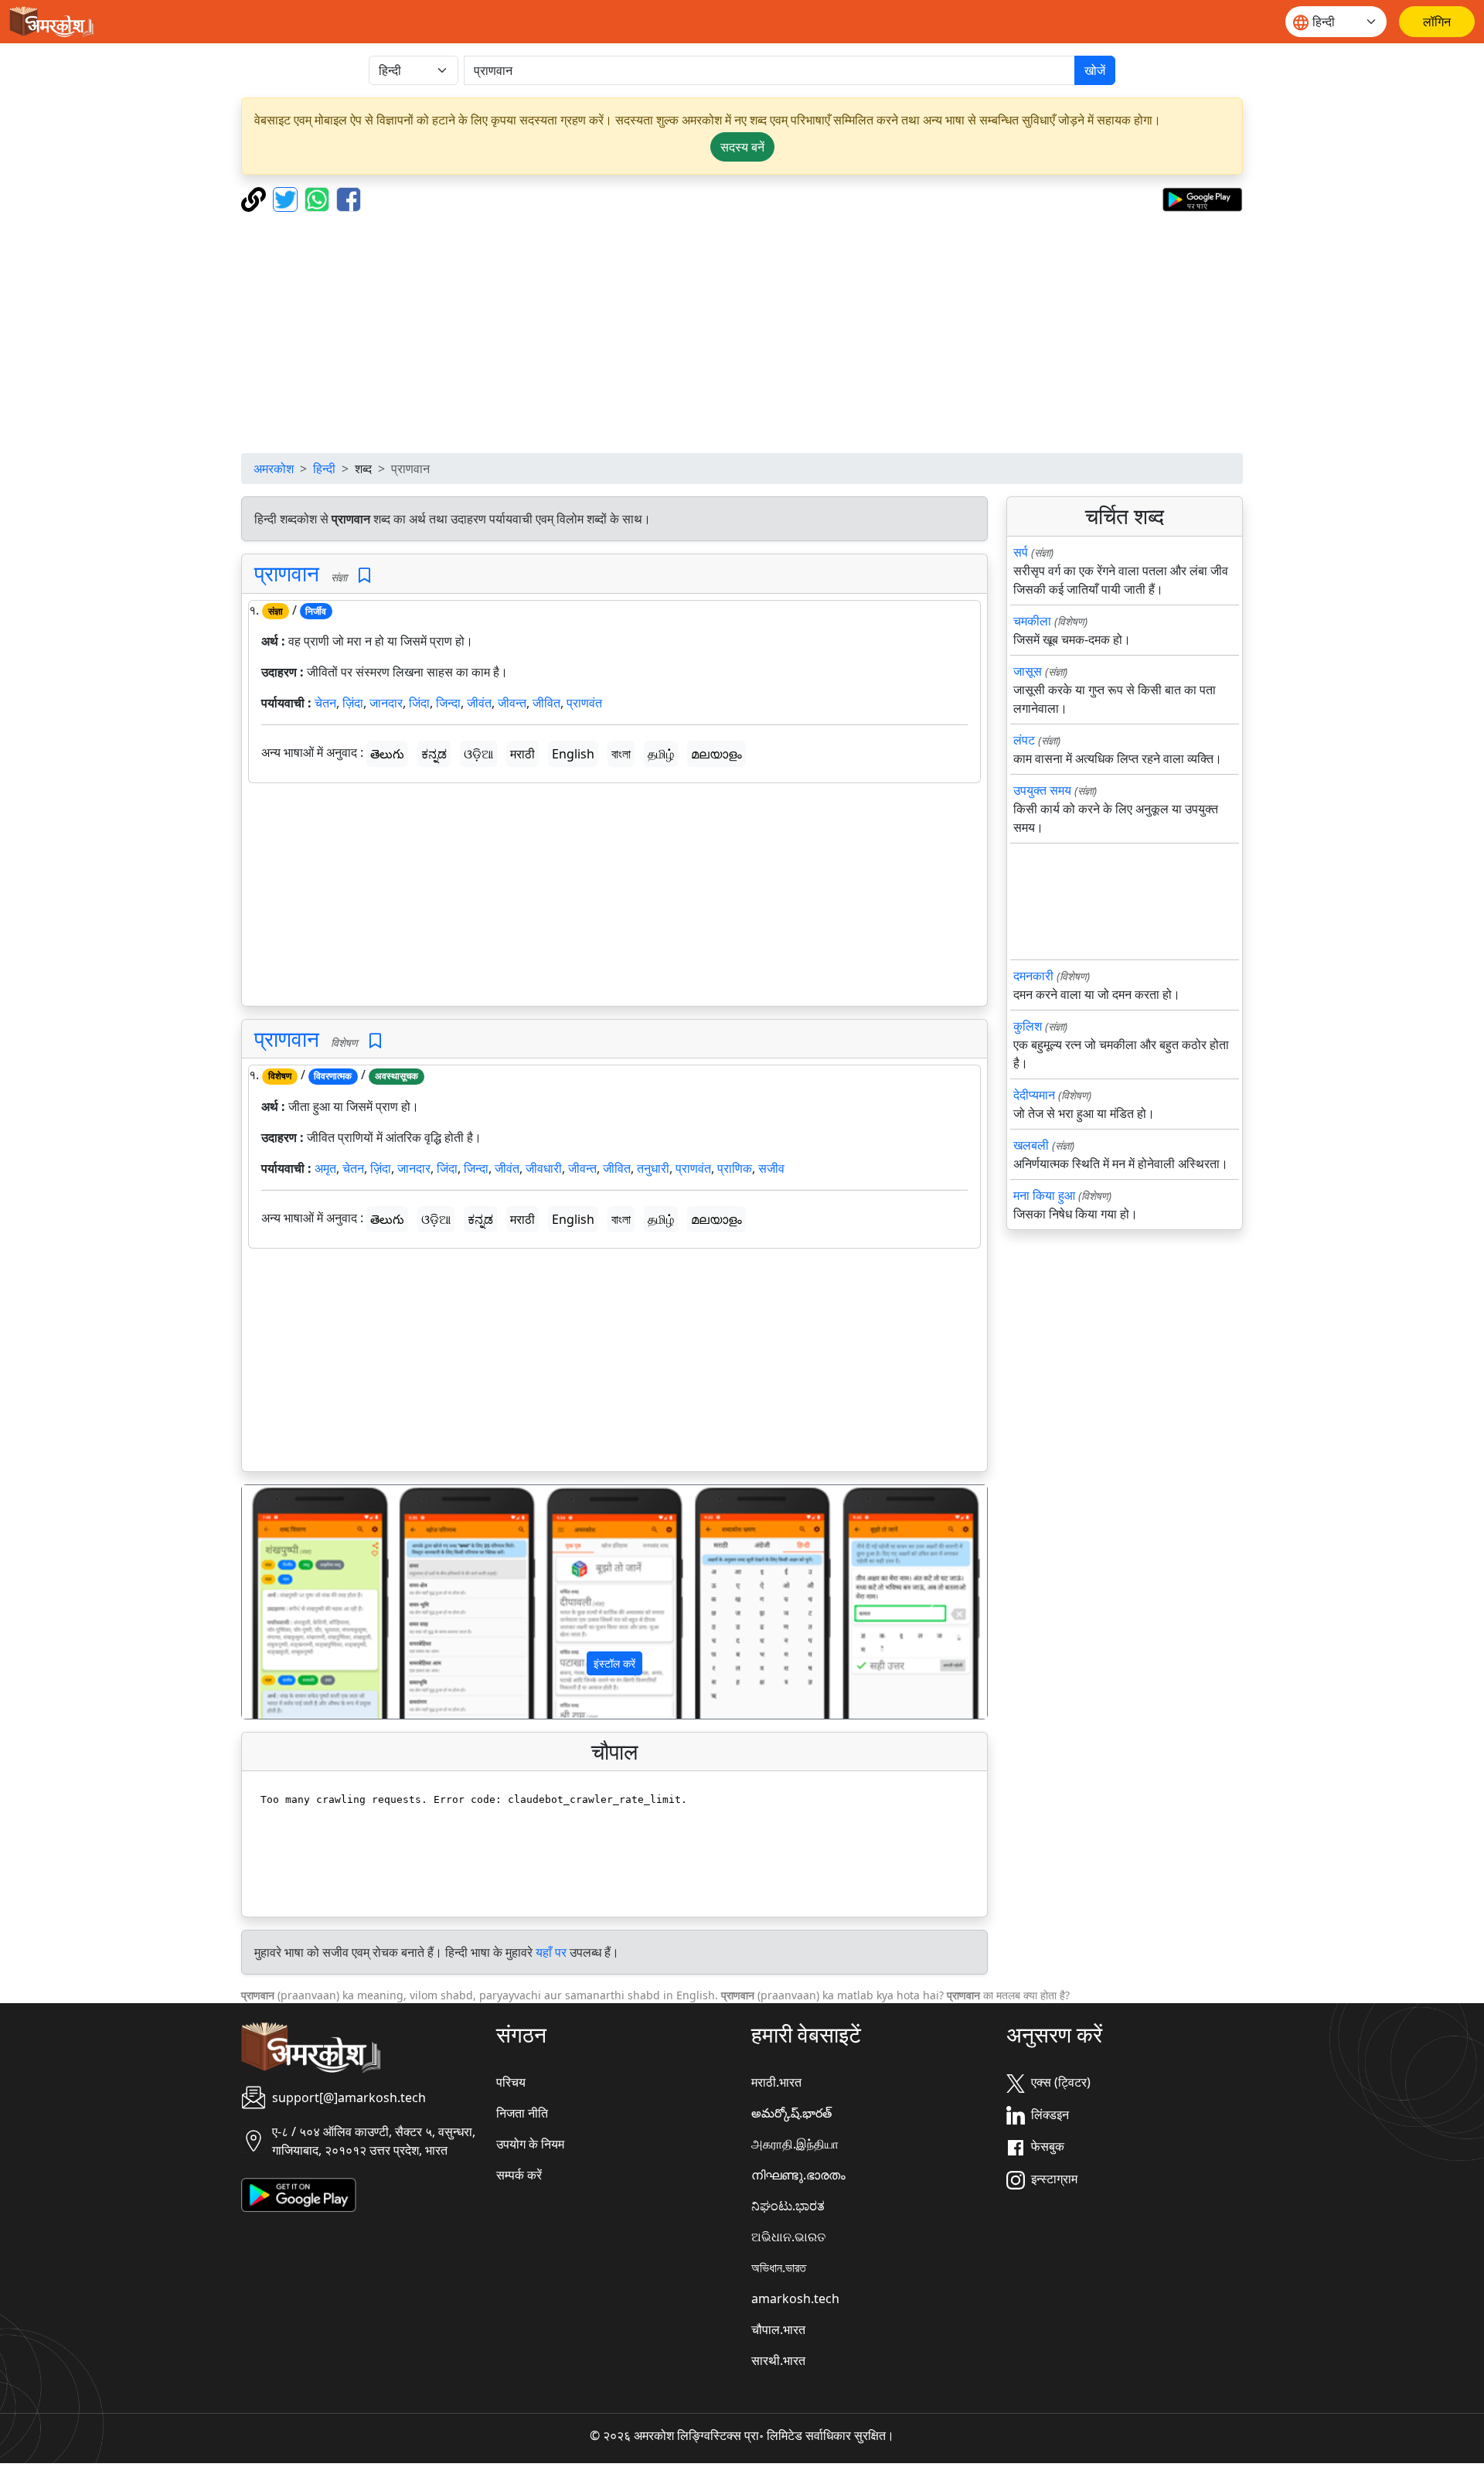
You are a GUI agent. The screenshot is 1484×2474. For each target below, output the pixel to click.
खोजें (1095, 70)
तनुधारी (653, 1168)
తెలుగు (387, 754)
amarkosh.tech (795, 2299)
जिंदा (419, 703)
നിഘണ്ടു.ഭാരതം (798, 2175)
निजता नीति (522, 2113)
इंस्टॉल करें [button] (614, 1663)
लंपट (1024, 740)
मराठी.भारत (776, 2082)
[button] (298, 1602)
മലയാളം (716, 754)
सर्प (1021, 552)
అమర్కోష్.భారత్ (791, 2113)
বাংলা (621, 754)
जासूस (1028, 671)
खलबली (1031, 1145)
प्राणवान (287, 573)
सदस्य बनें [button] (742, 147)
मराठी (522, 754)
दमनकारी (1033, 976)
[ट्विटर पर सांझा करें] (287, 198)
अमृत (325, 1168)
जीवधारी (544, 1168)
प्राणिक (735, 1168)
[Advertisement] (742, 332)
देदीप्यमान (1034, 1095)
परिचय (511, 2082)
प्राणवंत (584, 703)
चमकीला (1032, 621)
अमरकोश (274, 469)
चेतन (325, 703)
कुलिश (1028, 1026)
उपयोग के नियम (530, 2144)
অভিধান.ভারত (779, 2268)
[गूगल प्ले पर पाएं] (1202, 198)
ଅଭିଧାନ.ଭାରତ (788, 2237)
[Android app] (299, 2193)
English (573, 754)
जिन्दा (448, 703)
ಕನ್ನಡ (434, 754)
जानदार (386, 703)
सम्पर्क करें (519, 2175)
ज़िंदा (353, 703)
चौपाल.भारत (778, 2329)
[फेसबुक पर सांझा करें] (349, 198)
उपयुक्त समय (1042, 790)
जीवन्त (512, 703)
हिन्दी (324, 469)
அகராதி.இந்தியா (795, 2144)
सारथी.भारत (778, 2360)
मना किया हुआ (1044, 1195)
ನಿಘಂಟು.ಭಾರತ (788, 2206)
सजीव (771, 1168)
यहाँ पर (551, 1952)
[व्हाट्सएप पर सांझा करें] (319, 198)
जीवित (546, 703)
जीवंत (479, 703)
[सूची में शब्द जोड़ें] (364, 576)
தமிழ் (661, 754)
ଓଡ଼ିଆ (478, 754)
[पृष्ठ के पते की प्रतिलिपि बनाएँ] (255, 198)
